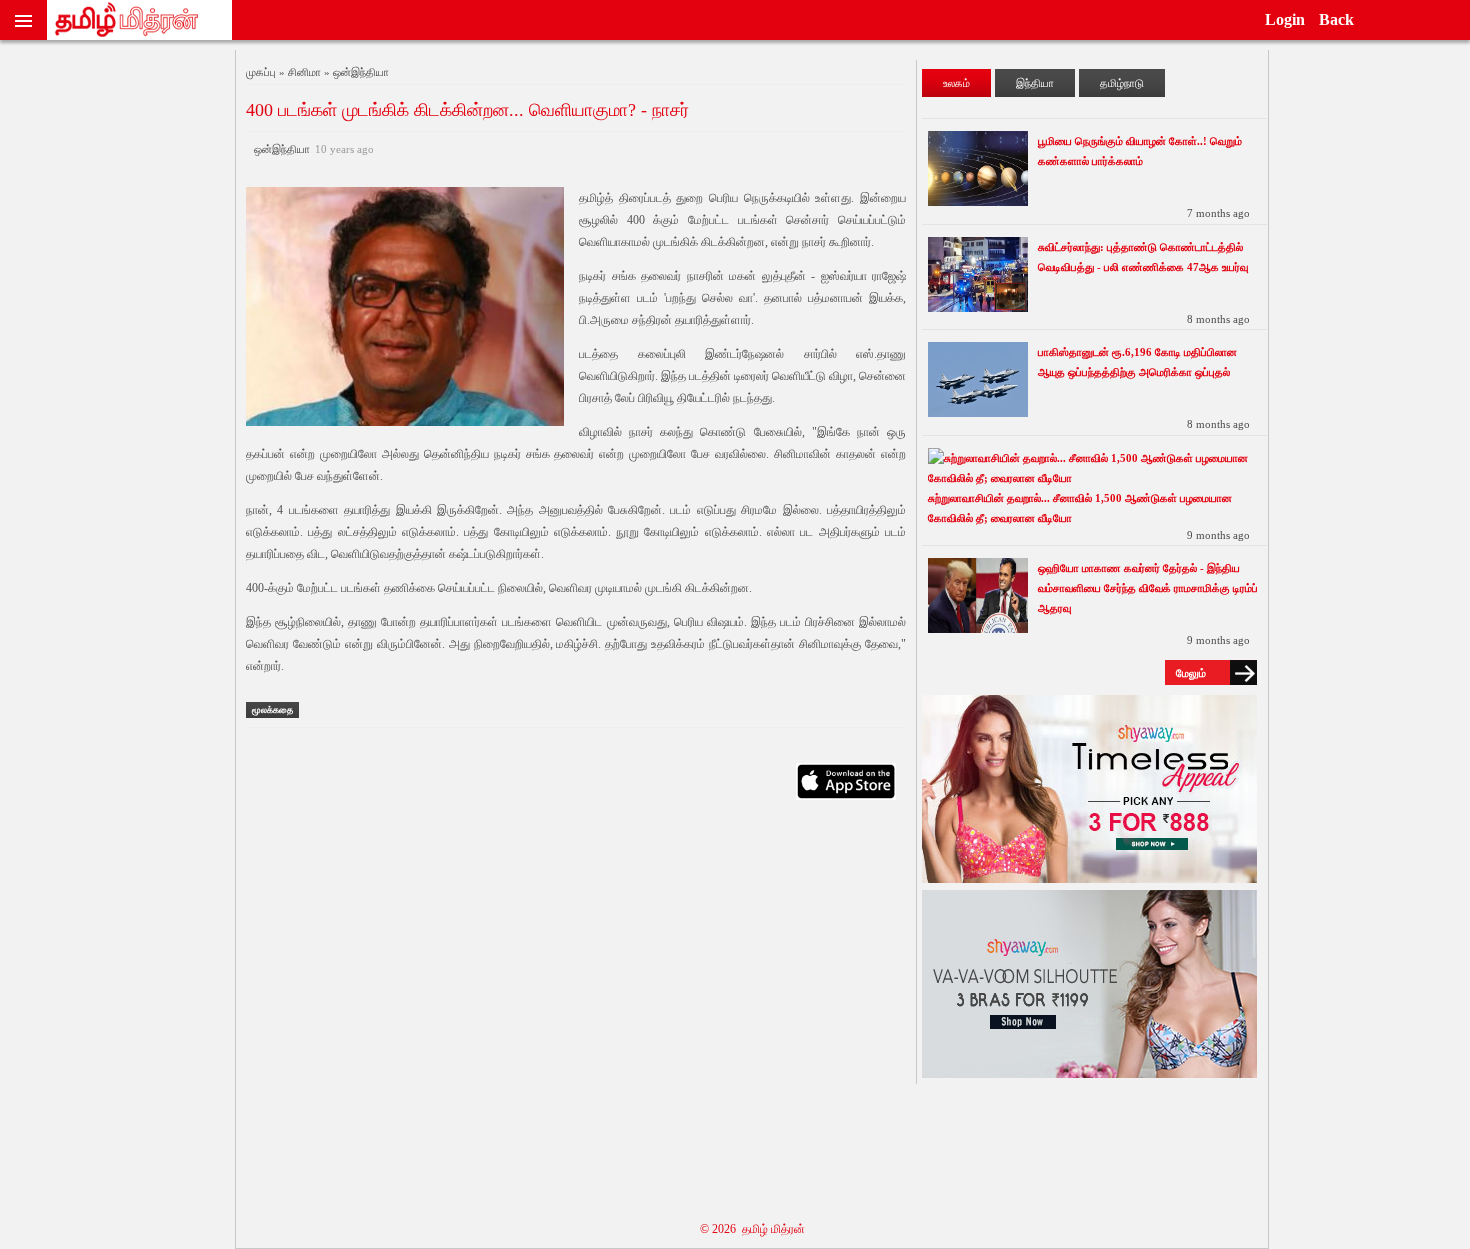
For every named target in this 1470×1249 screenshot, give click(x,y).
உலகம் (956, 83)
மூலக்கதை (272, 710)
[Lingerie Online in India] (1089, 877)
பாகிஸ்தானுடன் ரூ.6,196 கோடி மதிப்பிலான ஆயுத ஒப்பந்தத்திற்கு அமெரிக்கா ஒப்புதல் (1137, 362)
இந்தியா (1035, 83)
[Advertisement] (576, 1008)
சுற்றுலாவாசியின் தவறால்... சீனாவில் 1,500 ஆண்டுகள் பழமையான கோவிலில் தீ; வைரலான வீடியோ (1080, 508)
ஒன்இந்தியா (311, 149)
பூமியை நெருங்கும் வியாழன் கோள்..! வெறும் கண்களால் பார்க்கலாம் (1140, 151)
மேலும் (1191, 673)
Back (1336, 19)
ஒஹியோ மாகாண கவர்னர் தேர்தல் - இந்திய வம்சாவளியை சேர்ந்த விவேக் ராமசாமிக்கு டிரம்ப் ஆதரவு (1148, 588)
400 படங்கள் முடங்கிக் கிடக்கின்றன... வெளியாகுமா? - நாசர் (467, 110)
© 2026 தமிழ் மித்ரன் (752, 1229)
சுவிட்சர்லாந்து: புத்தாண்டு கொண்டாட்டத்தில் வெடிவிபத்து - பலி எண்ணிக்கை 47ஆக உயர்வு (1143, 257)
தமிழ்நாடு (1122, 83)
